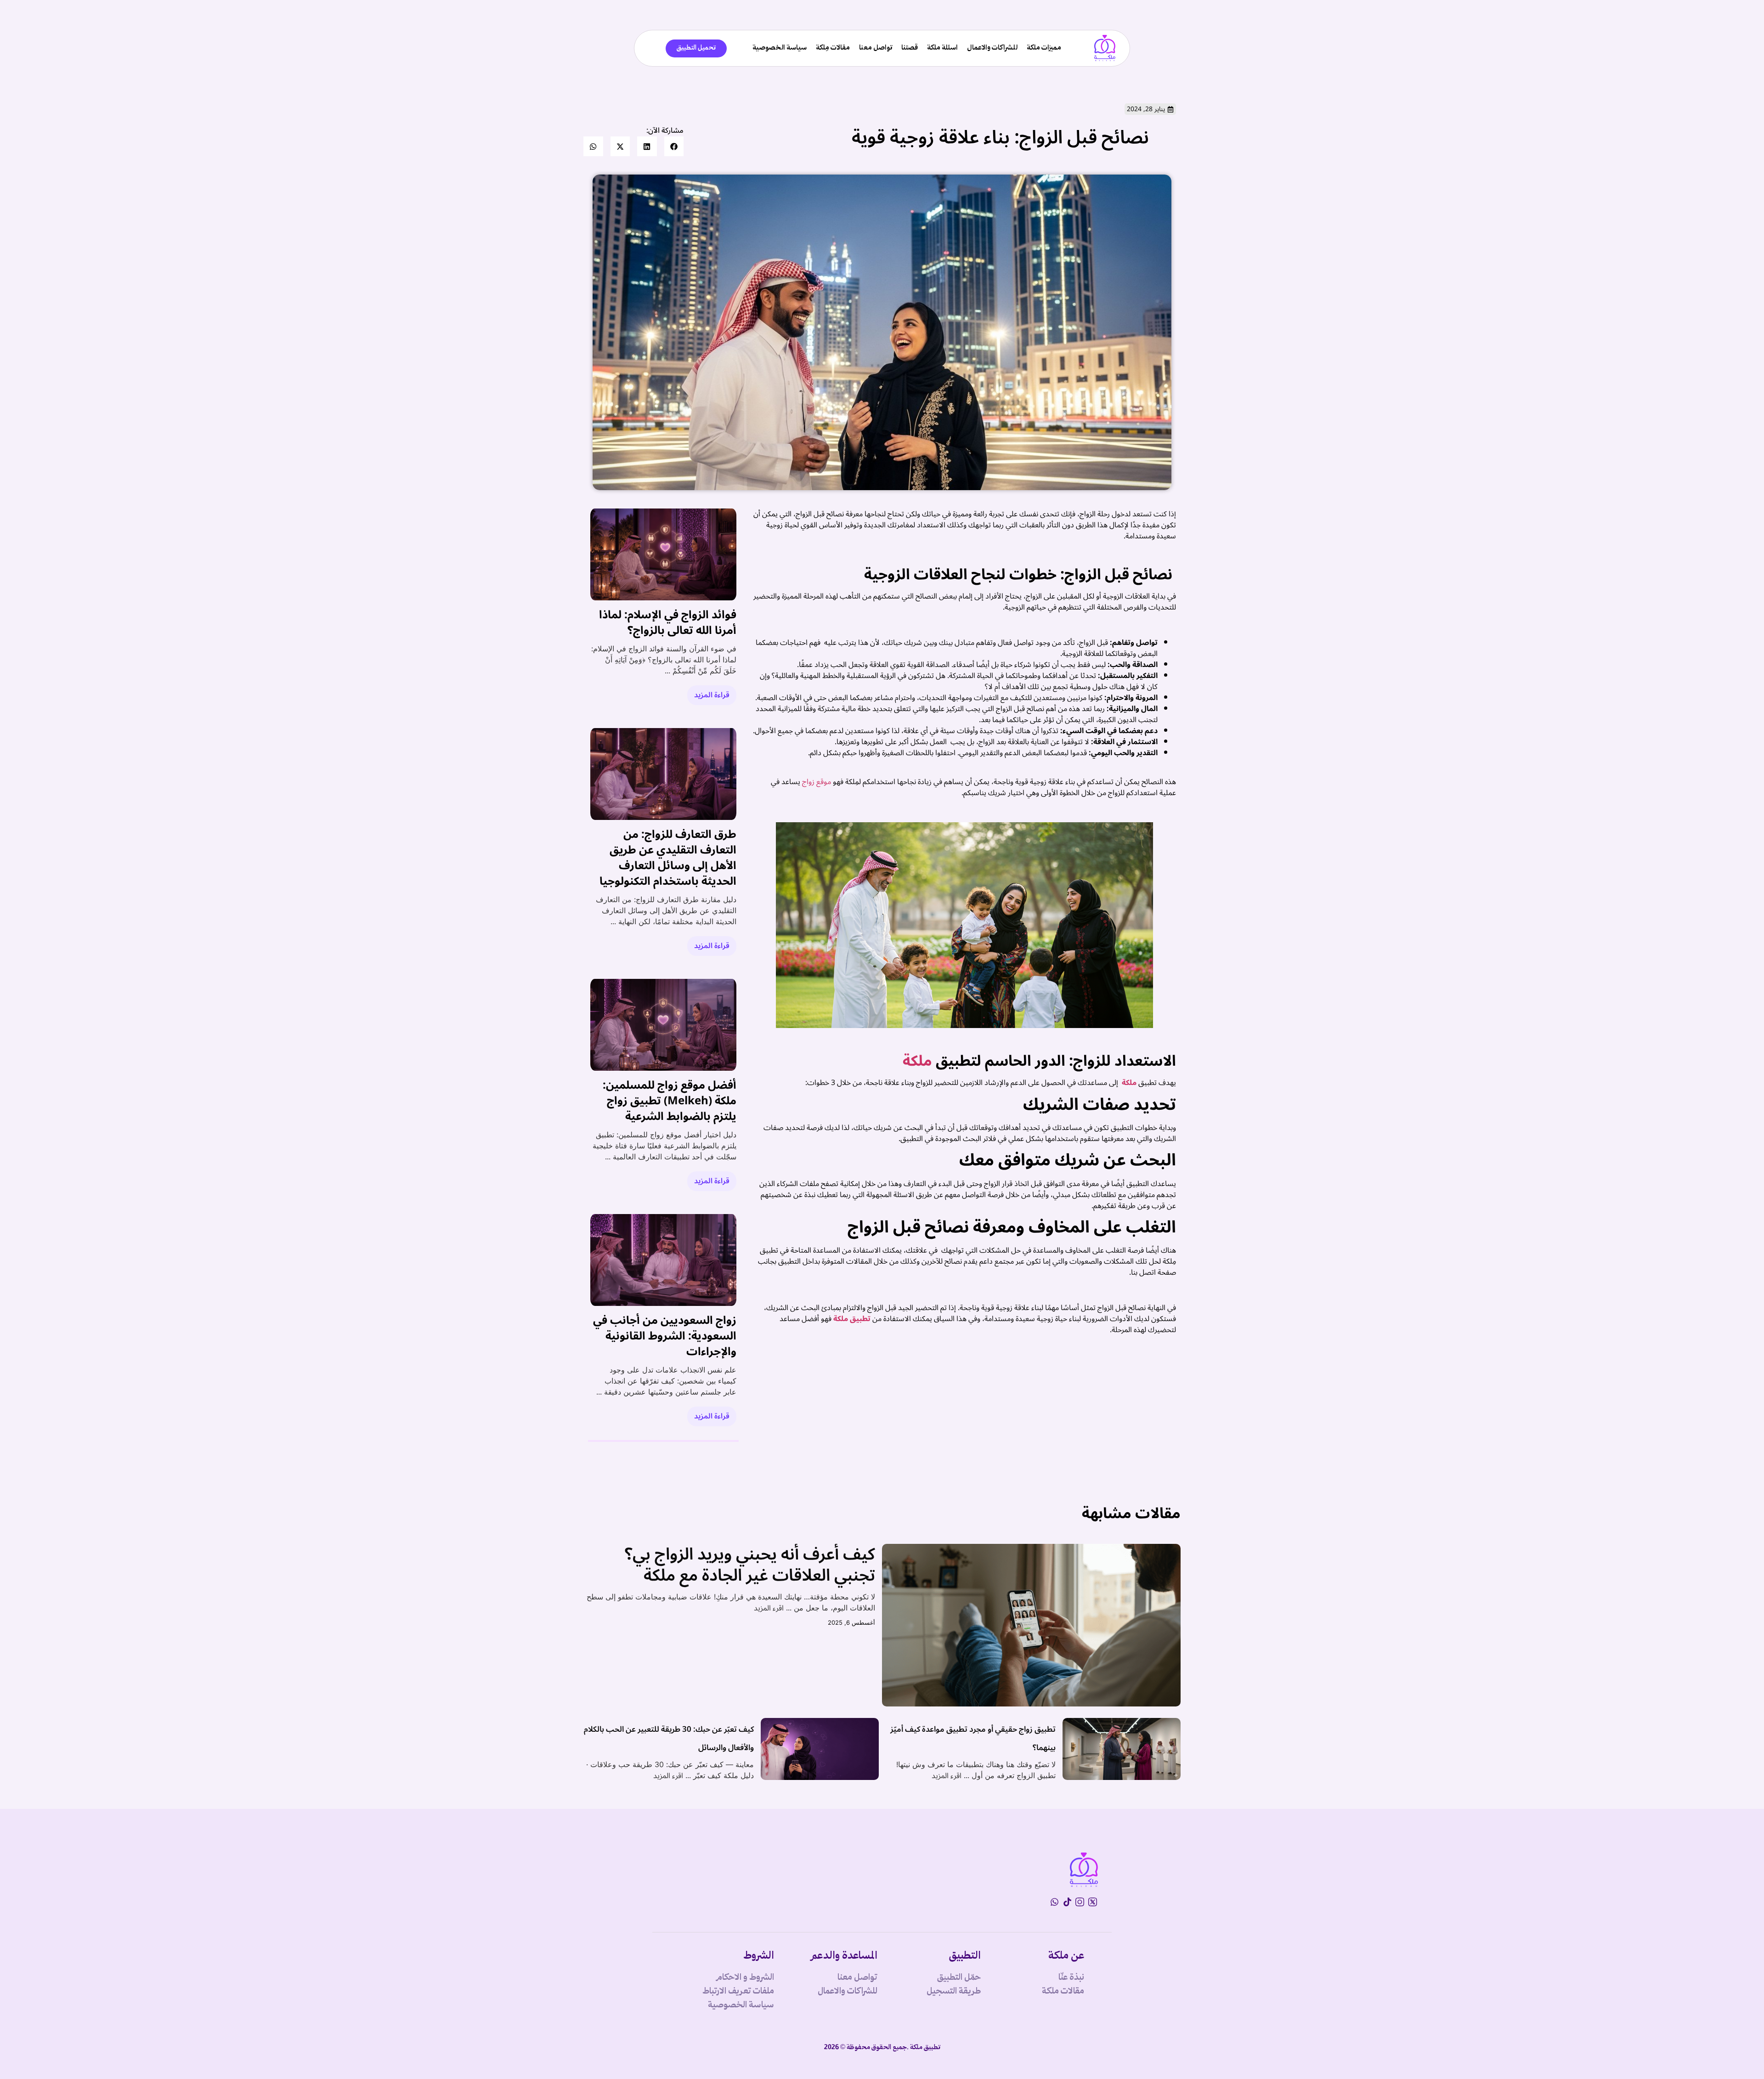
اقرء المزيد (769, 1608)
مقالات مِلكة (833, 48)
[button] (674, 146)
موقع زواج (817, 782)
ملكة (917, 1061)
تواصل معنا (876, 48)
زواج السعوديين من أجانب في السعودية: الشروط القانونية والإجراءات (665, 1336)
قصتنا (910, 48)
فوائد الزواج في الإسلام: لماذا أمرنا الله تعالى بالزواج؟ (668, 623)
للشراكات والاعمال (992, 48)
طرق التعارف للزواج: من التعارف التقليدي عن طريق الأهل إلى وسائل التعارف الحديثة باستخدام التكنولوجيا (668, 858)
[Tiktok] (1067, 1902)
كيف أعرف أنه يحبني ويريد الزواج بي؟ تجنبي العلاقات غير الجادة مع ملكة (750, 1565)
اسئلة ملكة (942, 48)
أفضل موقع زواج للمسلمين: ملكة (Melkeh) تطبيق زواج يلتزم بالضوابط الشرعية (670, 1101)
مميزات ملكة (1044, 48)
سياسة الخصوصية (780, 48)
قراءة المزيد (712, 695)
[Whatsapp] (1054, 1902)
